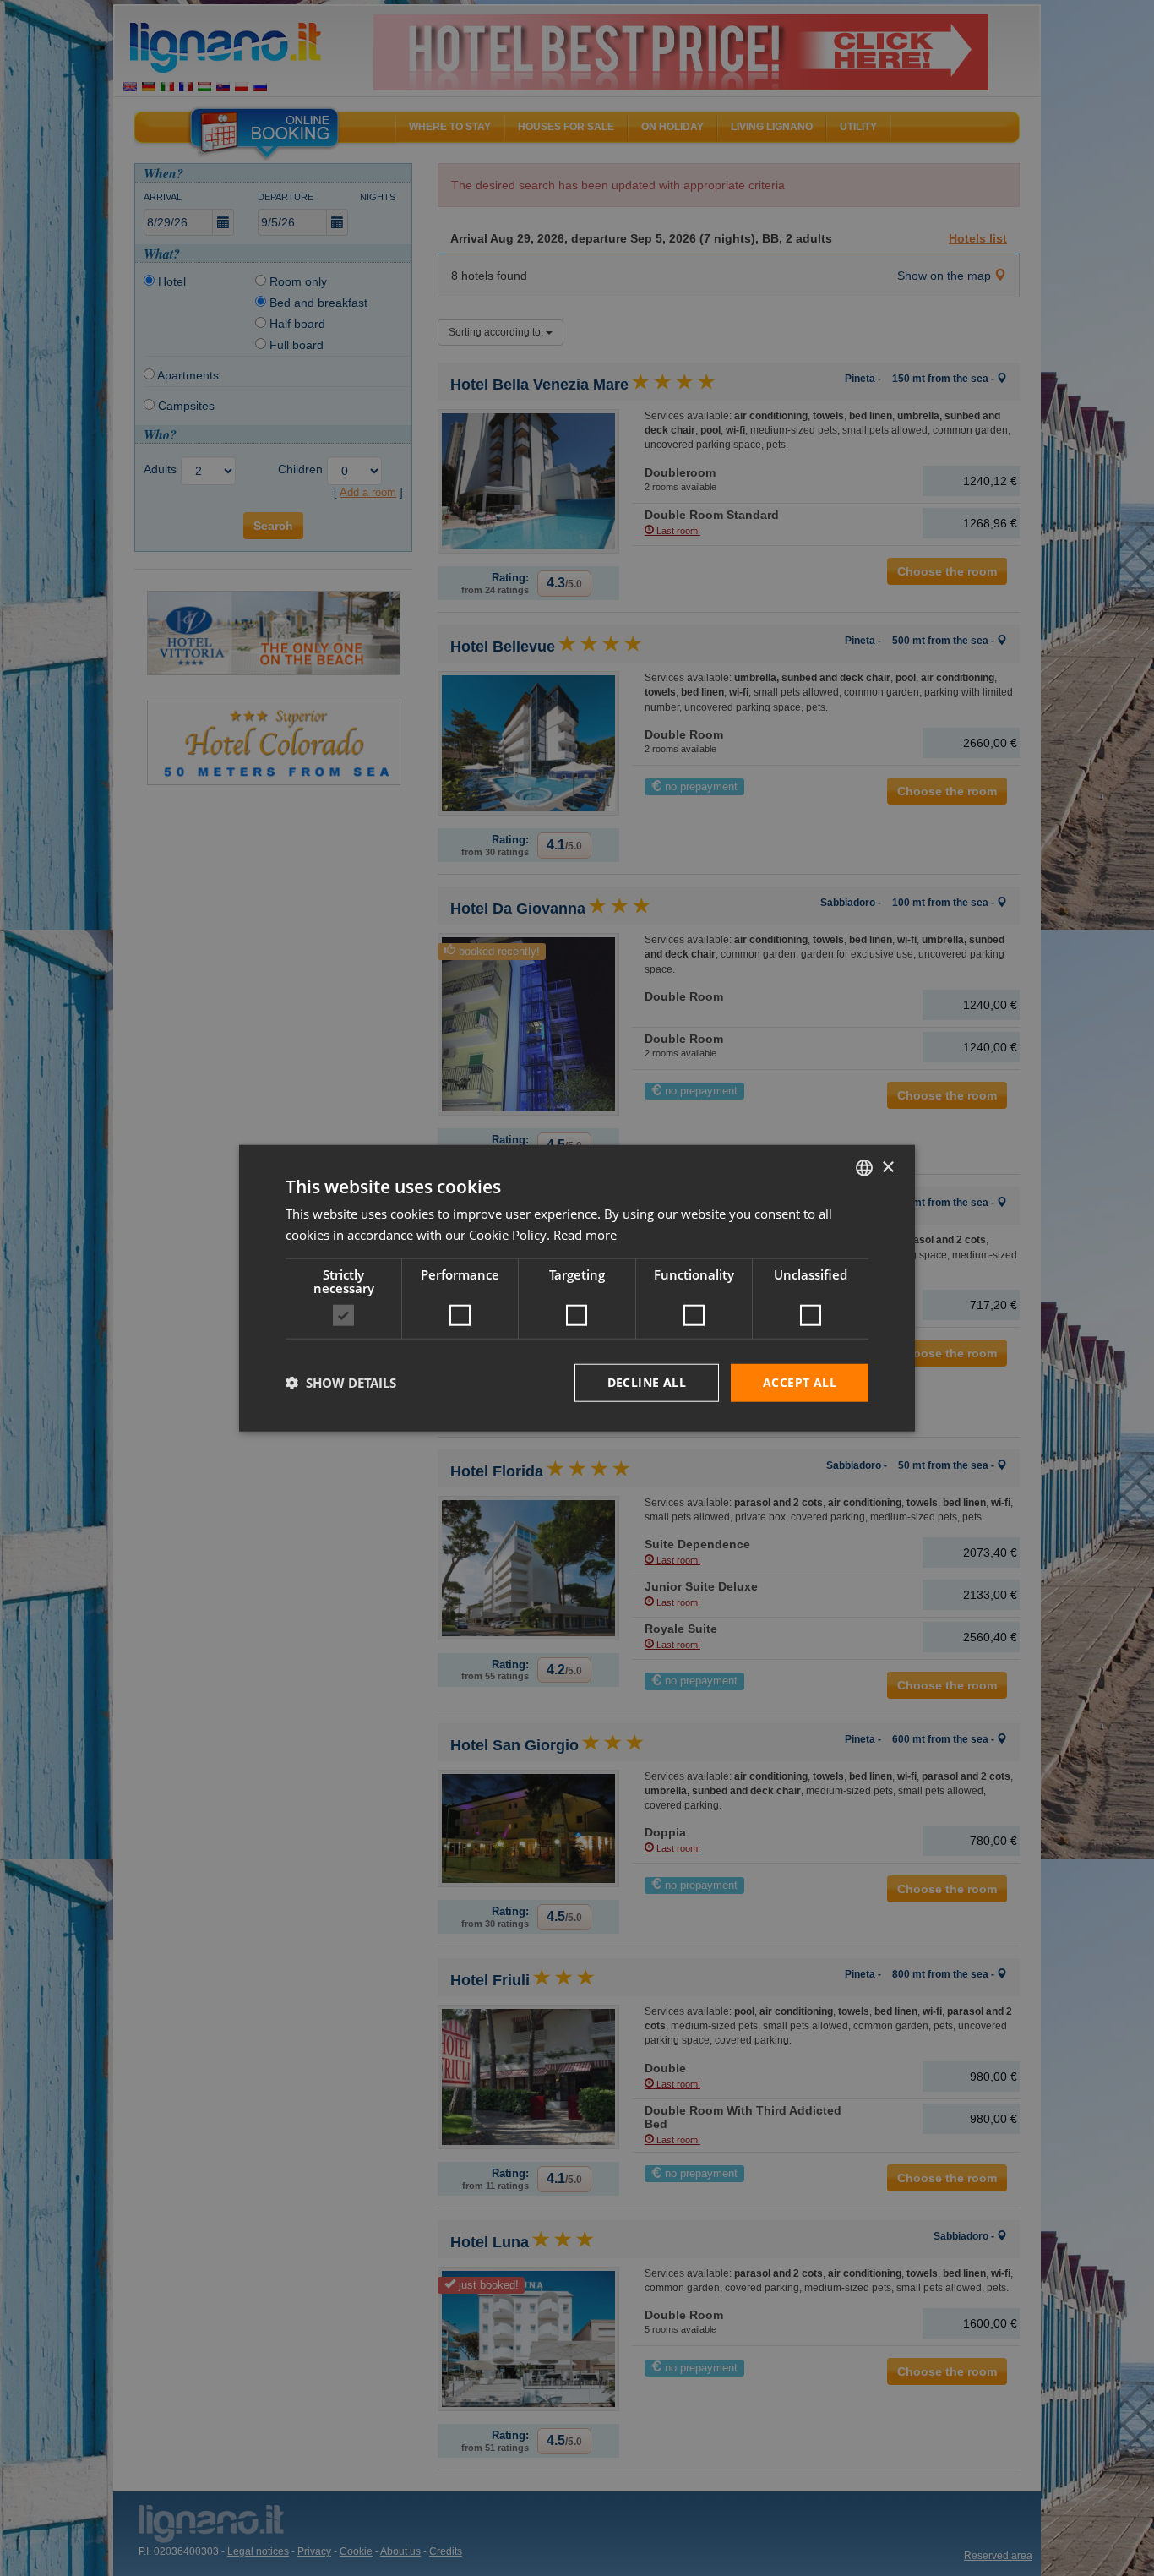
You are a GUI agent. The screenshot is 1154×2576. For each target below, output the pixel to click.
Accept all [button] (800, 1382)
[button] (341, 1383)
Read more (585, 1235)
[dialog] (577, 1288)
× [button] (887, 1167)
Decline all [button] (647, 1382)
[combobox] (864, 1168)
